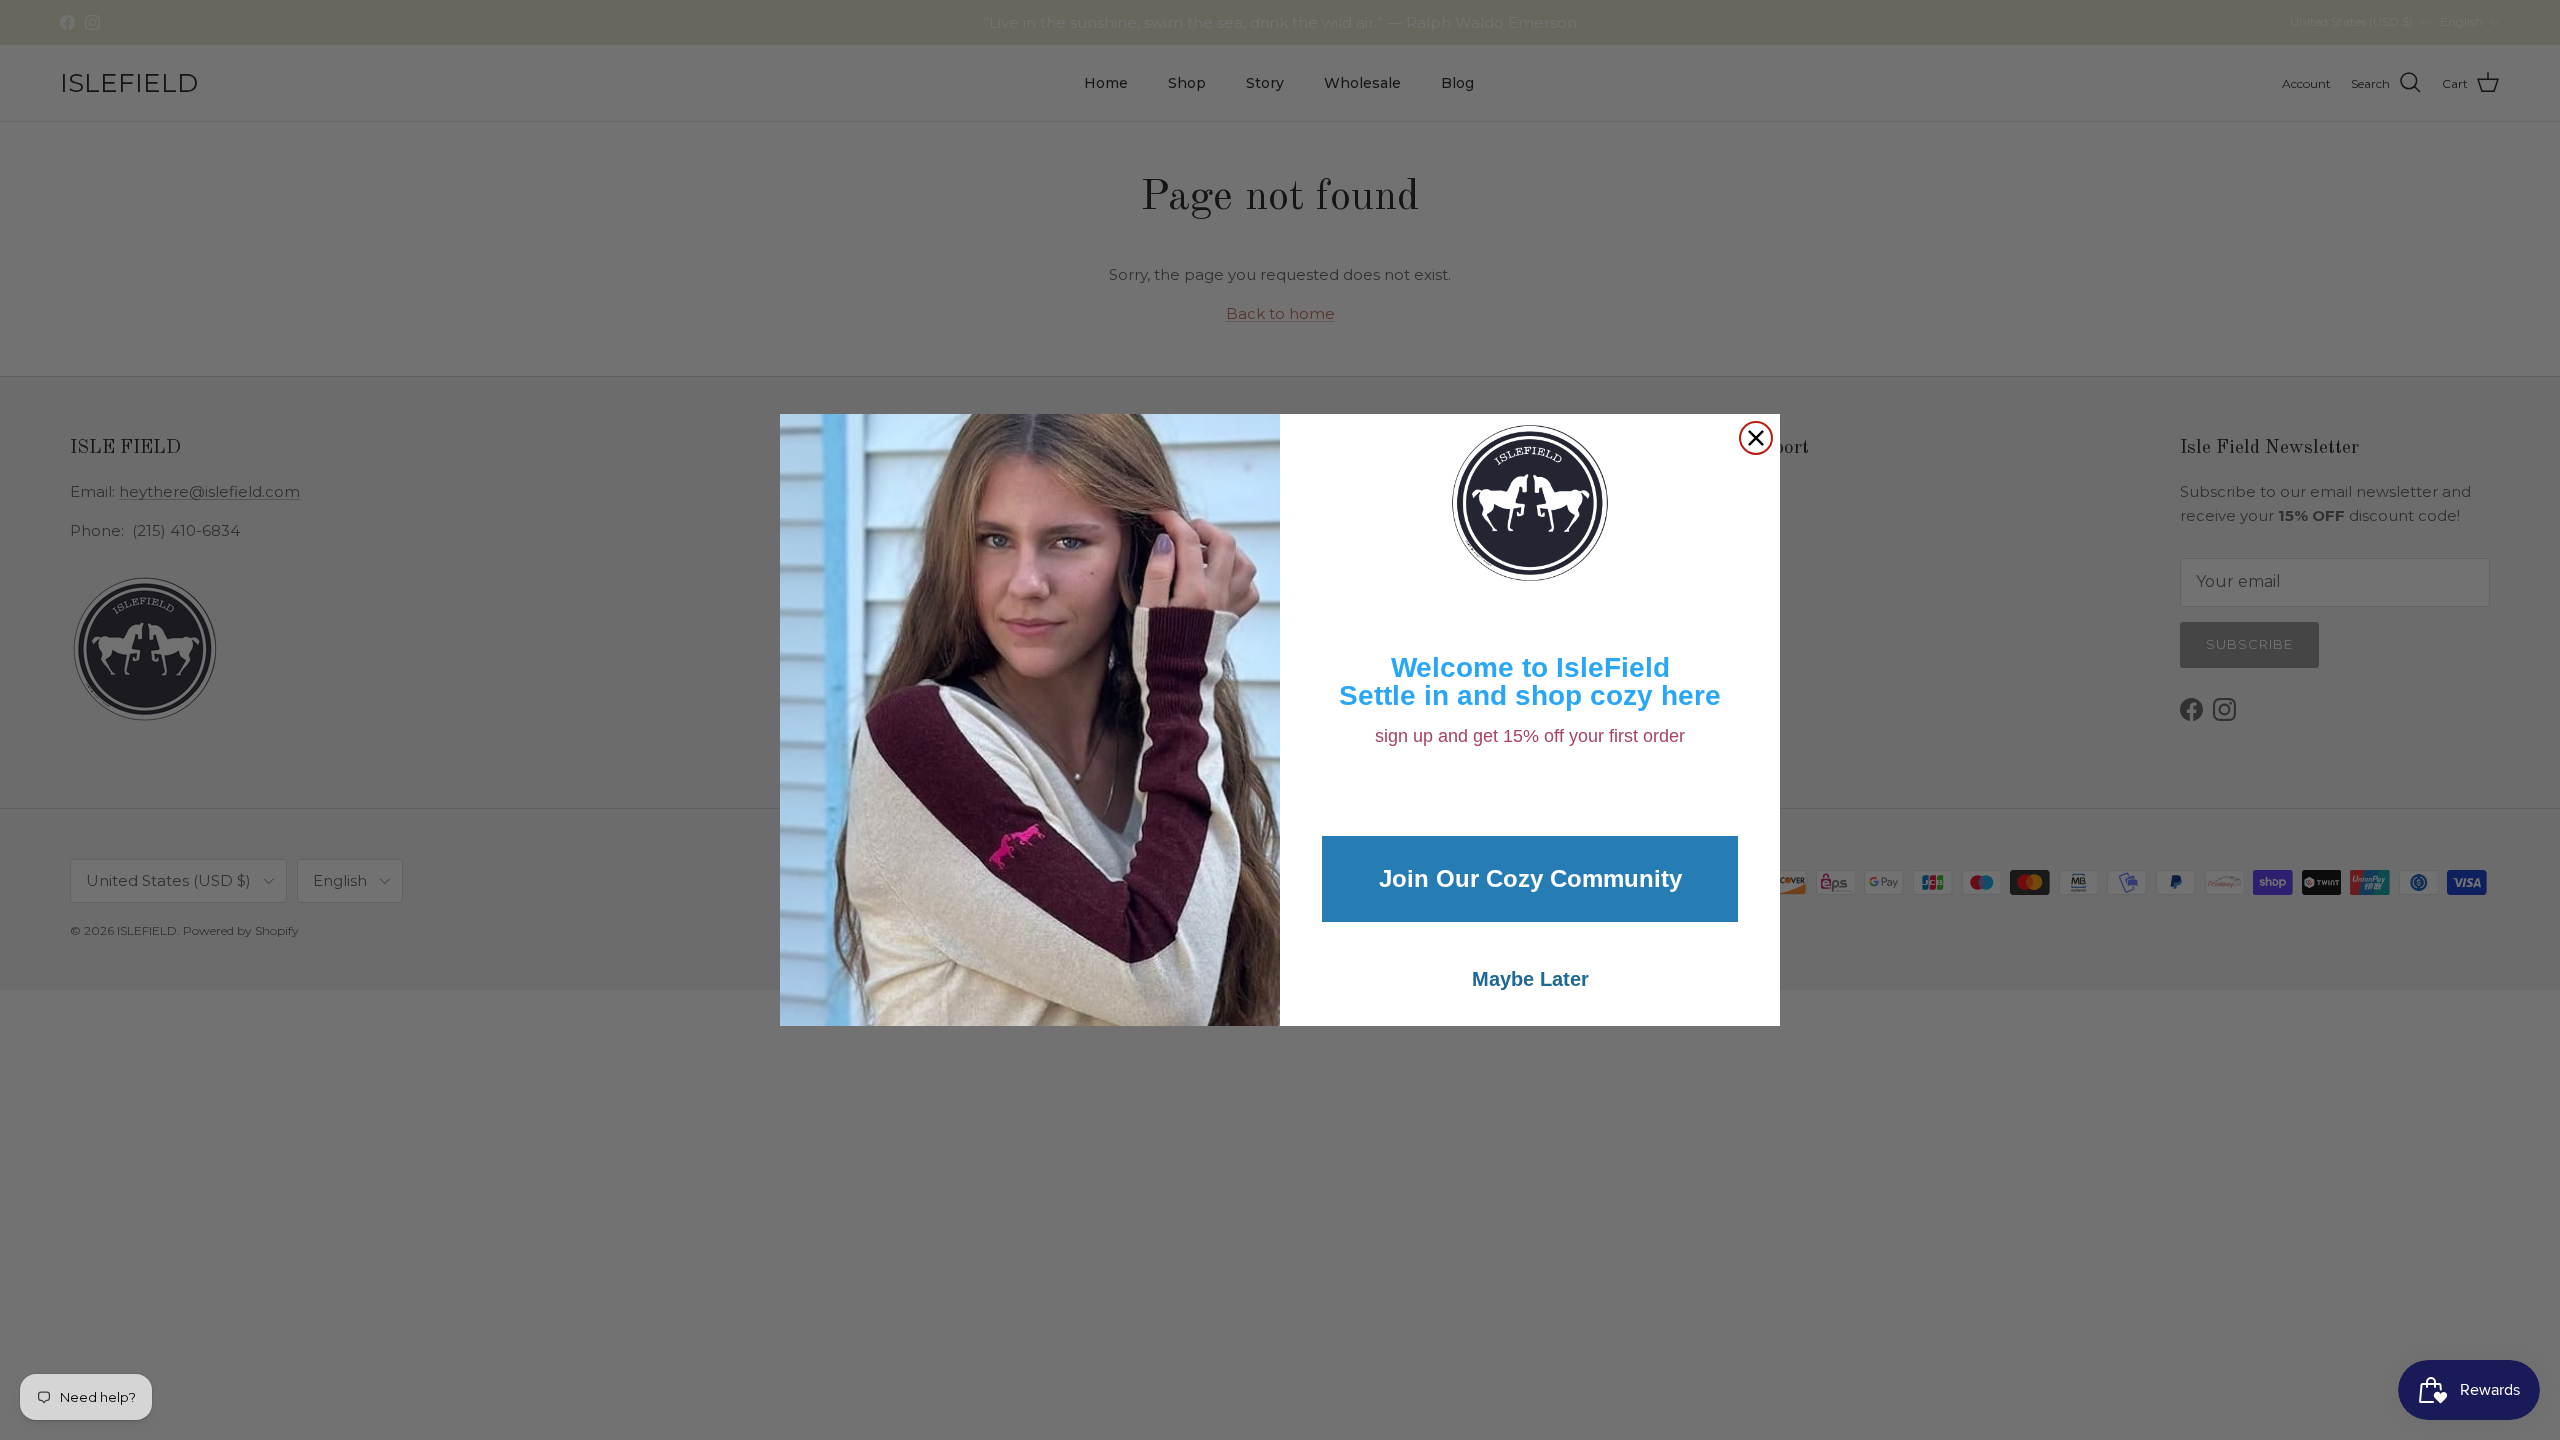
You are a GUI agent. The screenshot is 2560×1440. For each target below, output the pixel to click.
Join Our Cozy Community (1530, 878)
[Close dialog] (1756, 438)
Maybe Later (1530, 979)
